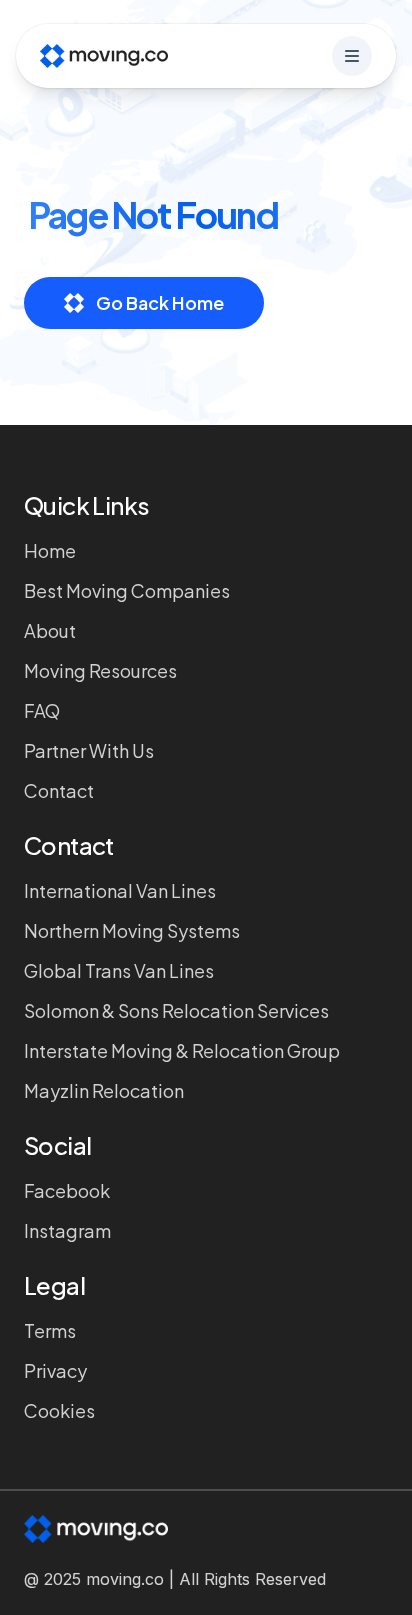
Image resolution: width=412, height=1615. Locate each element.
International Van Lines (120, 890)
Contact (59, 790)
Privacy (55, 1370)
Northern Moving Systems (132, 930)
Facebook (67, 1190)
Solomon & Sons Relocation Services (176, 1010)
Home (50, 550)
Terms (50, 1330)
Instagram (67, 1230)
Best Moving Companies (127, 590)
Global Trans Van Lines (119, 970)
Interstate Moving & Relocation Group (182, 1050)
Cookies (59, 1410)
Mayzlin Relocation (104, 1090)
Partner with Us (89, 750)
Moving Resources (100, 670)
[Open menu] (352, 56)
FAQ (42, 710)
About (50, 630)
